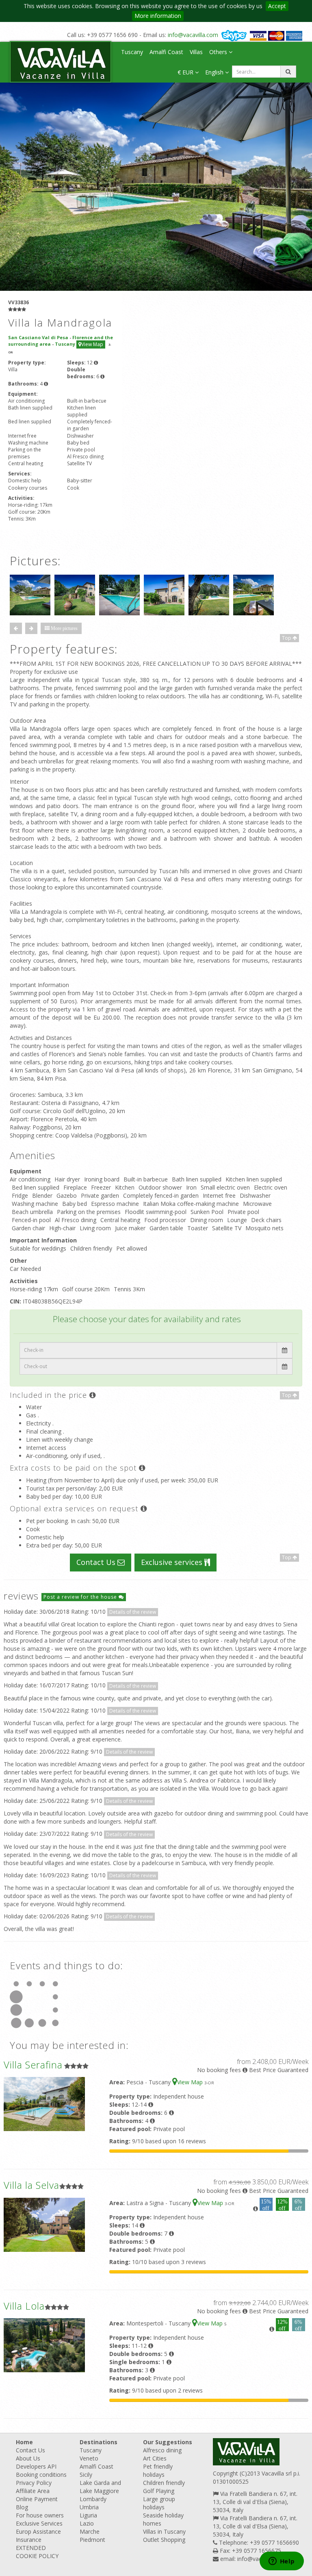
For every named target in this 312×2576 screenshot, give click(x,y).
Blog (22, 2507)
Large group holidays (159, 2503)
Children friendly (164, 2483)
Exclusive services (173, 1562)
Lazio (87, 2523)
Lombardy (93, 2499)
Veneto (89, 2458)
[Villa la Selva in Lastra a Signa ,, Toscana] (44, 2224)
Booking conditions (41, 2475)
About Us (28, 2458)
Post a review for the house (81, 1597)
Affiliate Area (33, 2491)
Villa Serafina (33, 2065)
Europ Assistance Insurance (38, 2536)
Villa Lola (24, 2306)
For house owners (40, 2515)
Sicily (86, 2475)
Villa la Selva (31, 2185)
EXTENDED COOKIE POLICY (37, 2552)
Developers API (36, 2466)
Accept (277, 6)
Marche (90, 2531)
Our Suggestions (168, 2442)
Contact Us (97, 1562)
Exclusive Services (39, 2523)
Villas (196, 52)
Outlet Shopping (164, 2540)
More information (158, 16)
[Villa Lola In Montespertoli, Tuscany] (44, 2344)
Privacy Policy (34, 2483)
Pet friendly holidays (158, 2470)
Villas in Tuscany (164, 2531)
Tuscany (132, 52)
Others (219, 52)
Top (287, 638)
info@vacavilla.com (193, 35)
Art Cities (155, 2458)
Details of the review (133, 1612)
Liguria (88, 2515)
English (215, 72)
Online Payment (37, 2499)
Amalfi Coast (166, 52)
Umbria (89, 2507)
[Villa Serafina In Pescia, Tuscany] (44, 2104)
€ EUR (186, 72)
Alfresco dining (162, 2450)
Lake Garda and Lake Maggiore (100, 2487)
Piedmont (92, 2540)
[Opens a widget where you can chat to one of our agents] (282, 2562)
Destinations (99, 2442)
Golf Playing (159, 2491)
